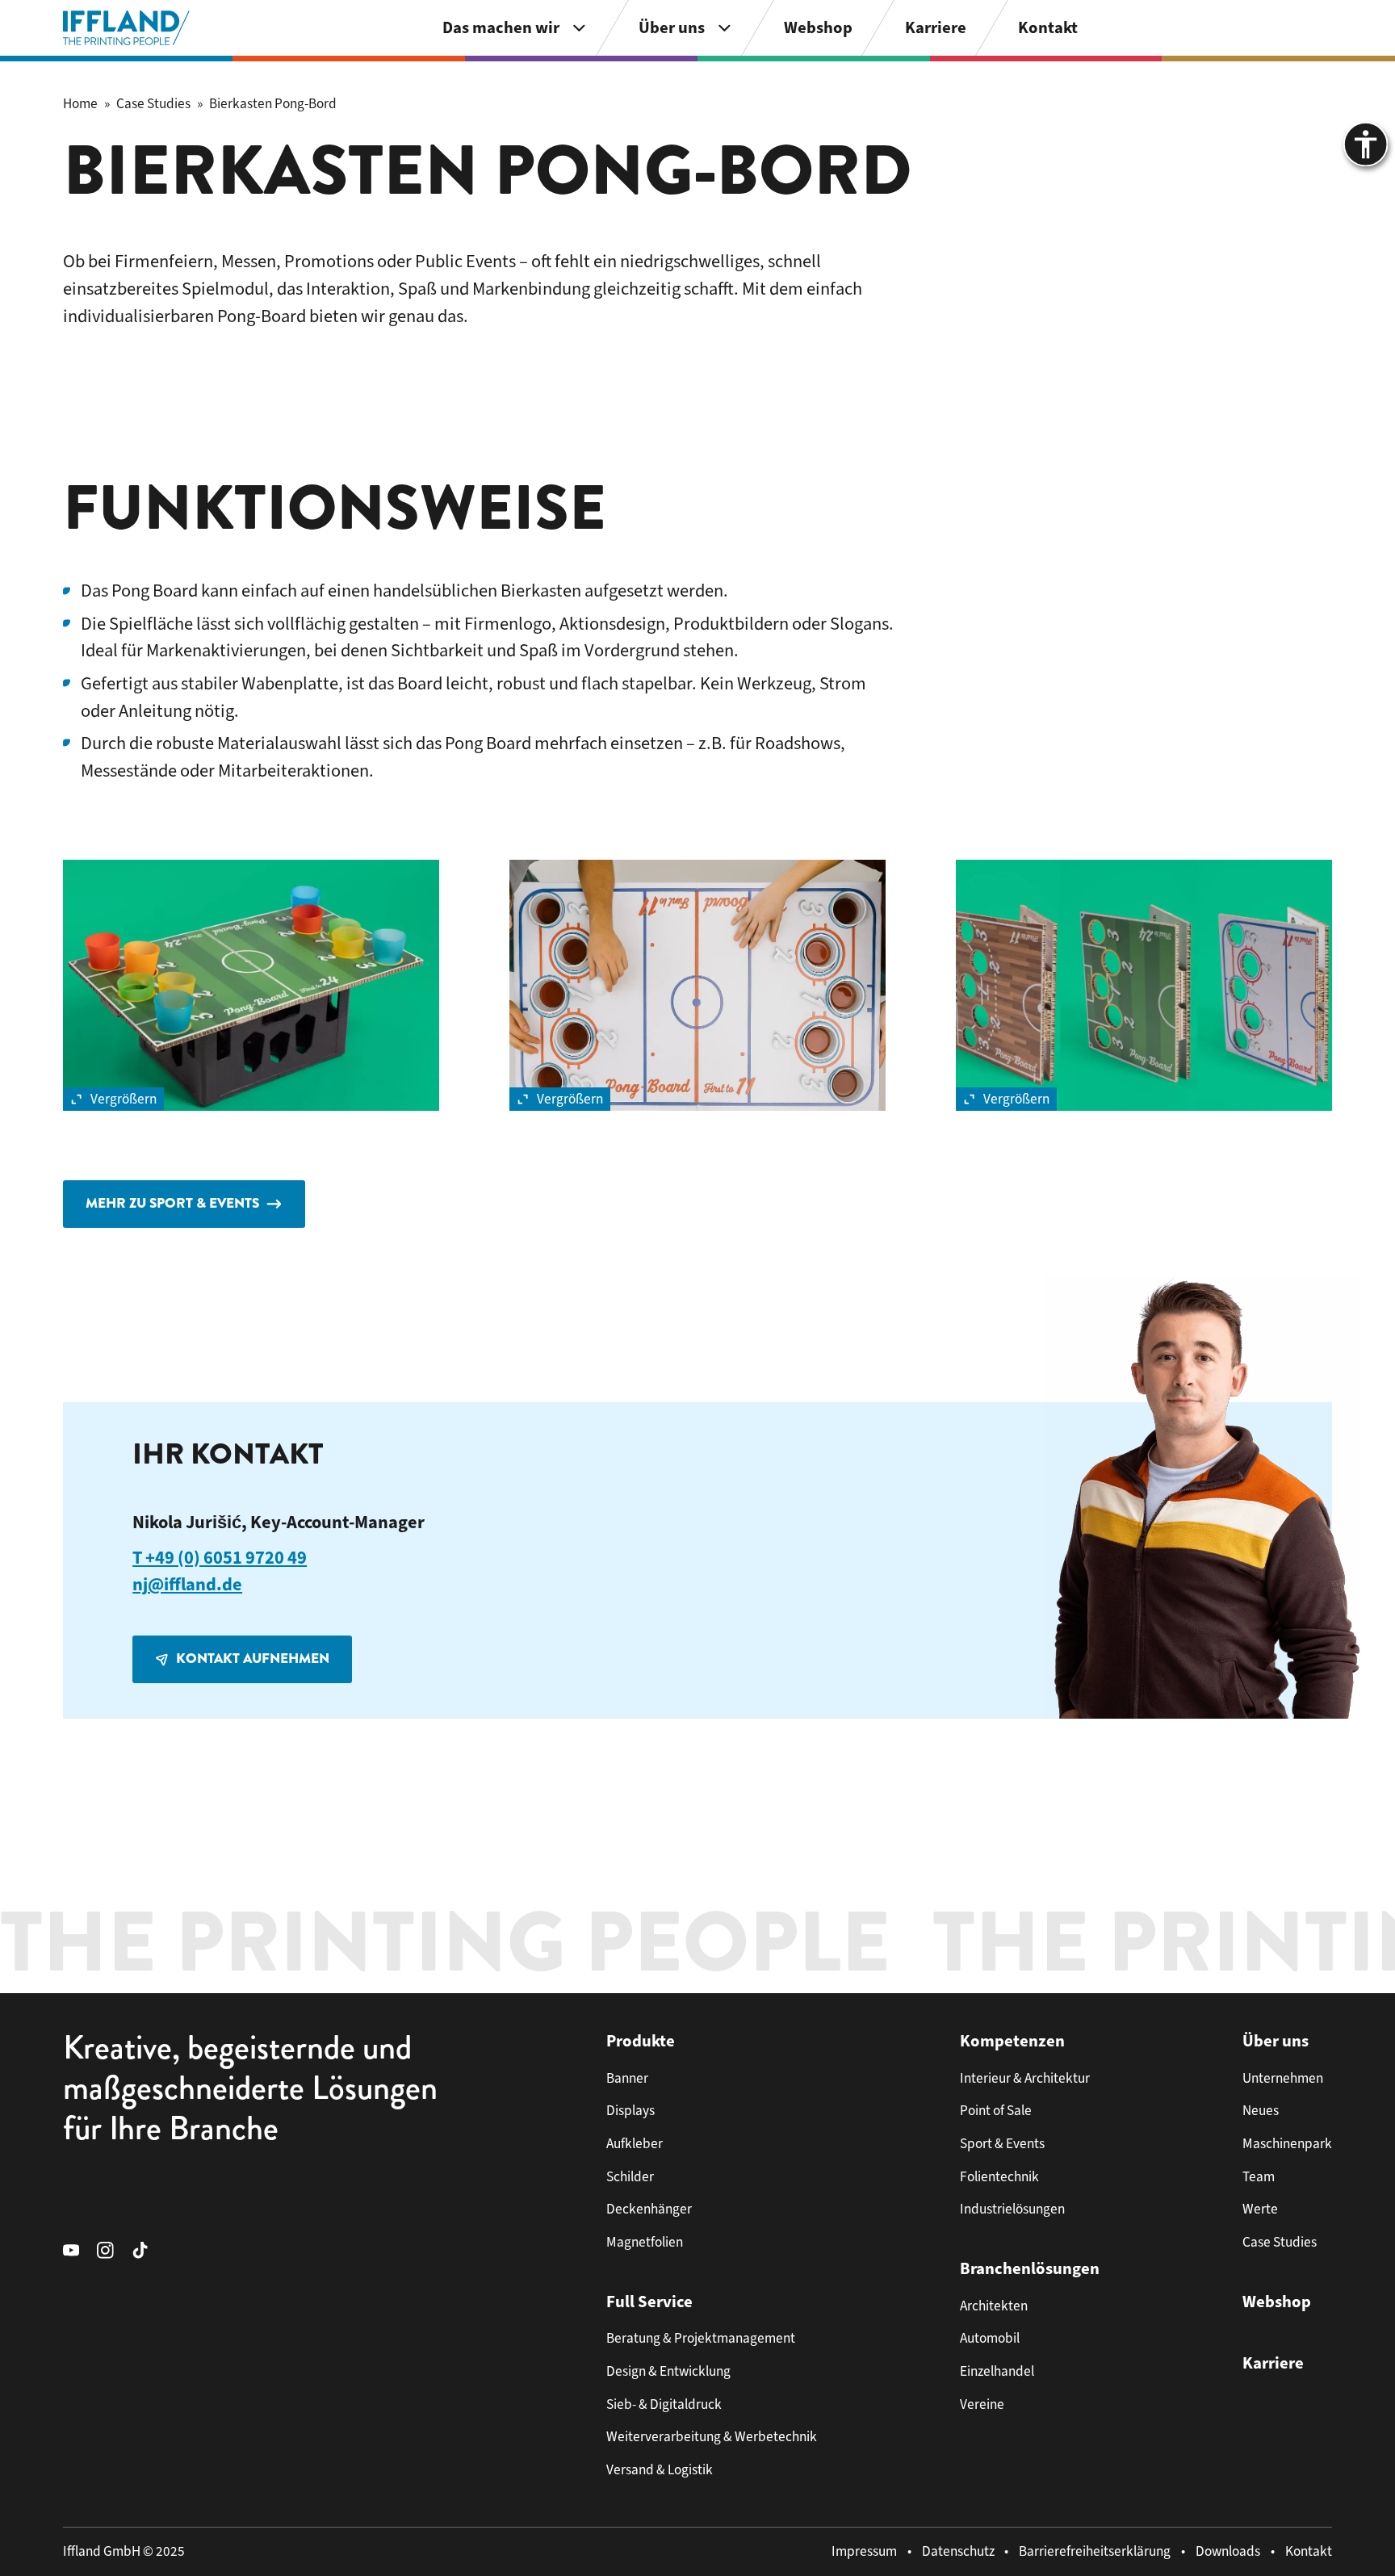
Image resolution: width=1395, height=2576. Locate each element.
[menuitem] (515, 28)
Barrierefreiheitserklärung (1095, 2551)
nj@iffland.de (187, 1584)
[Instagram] (114, 2249)
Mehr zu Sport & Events (172, 1203)
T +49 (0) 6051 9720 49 (220, 1558)
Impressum (864, 2551)
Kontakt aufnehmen (253, 1659)
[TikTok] (149, 2249)
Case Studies (153, 103)
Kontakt (1309, 2551)
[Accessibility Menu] (1366, 144)
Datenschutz (958, 2551)
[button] (251, 985)
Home (80, 103)
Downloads (1228, 2551)
